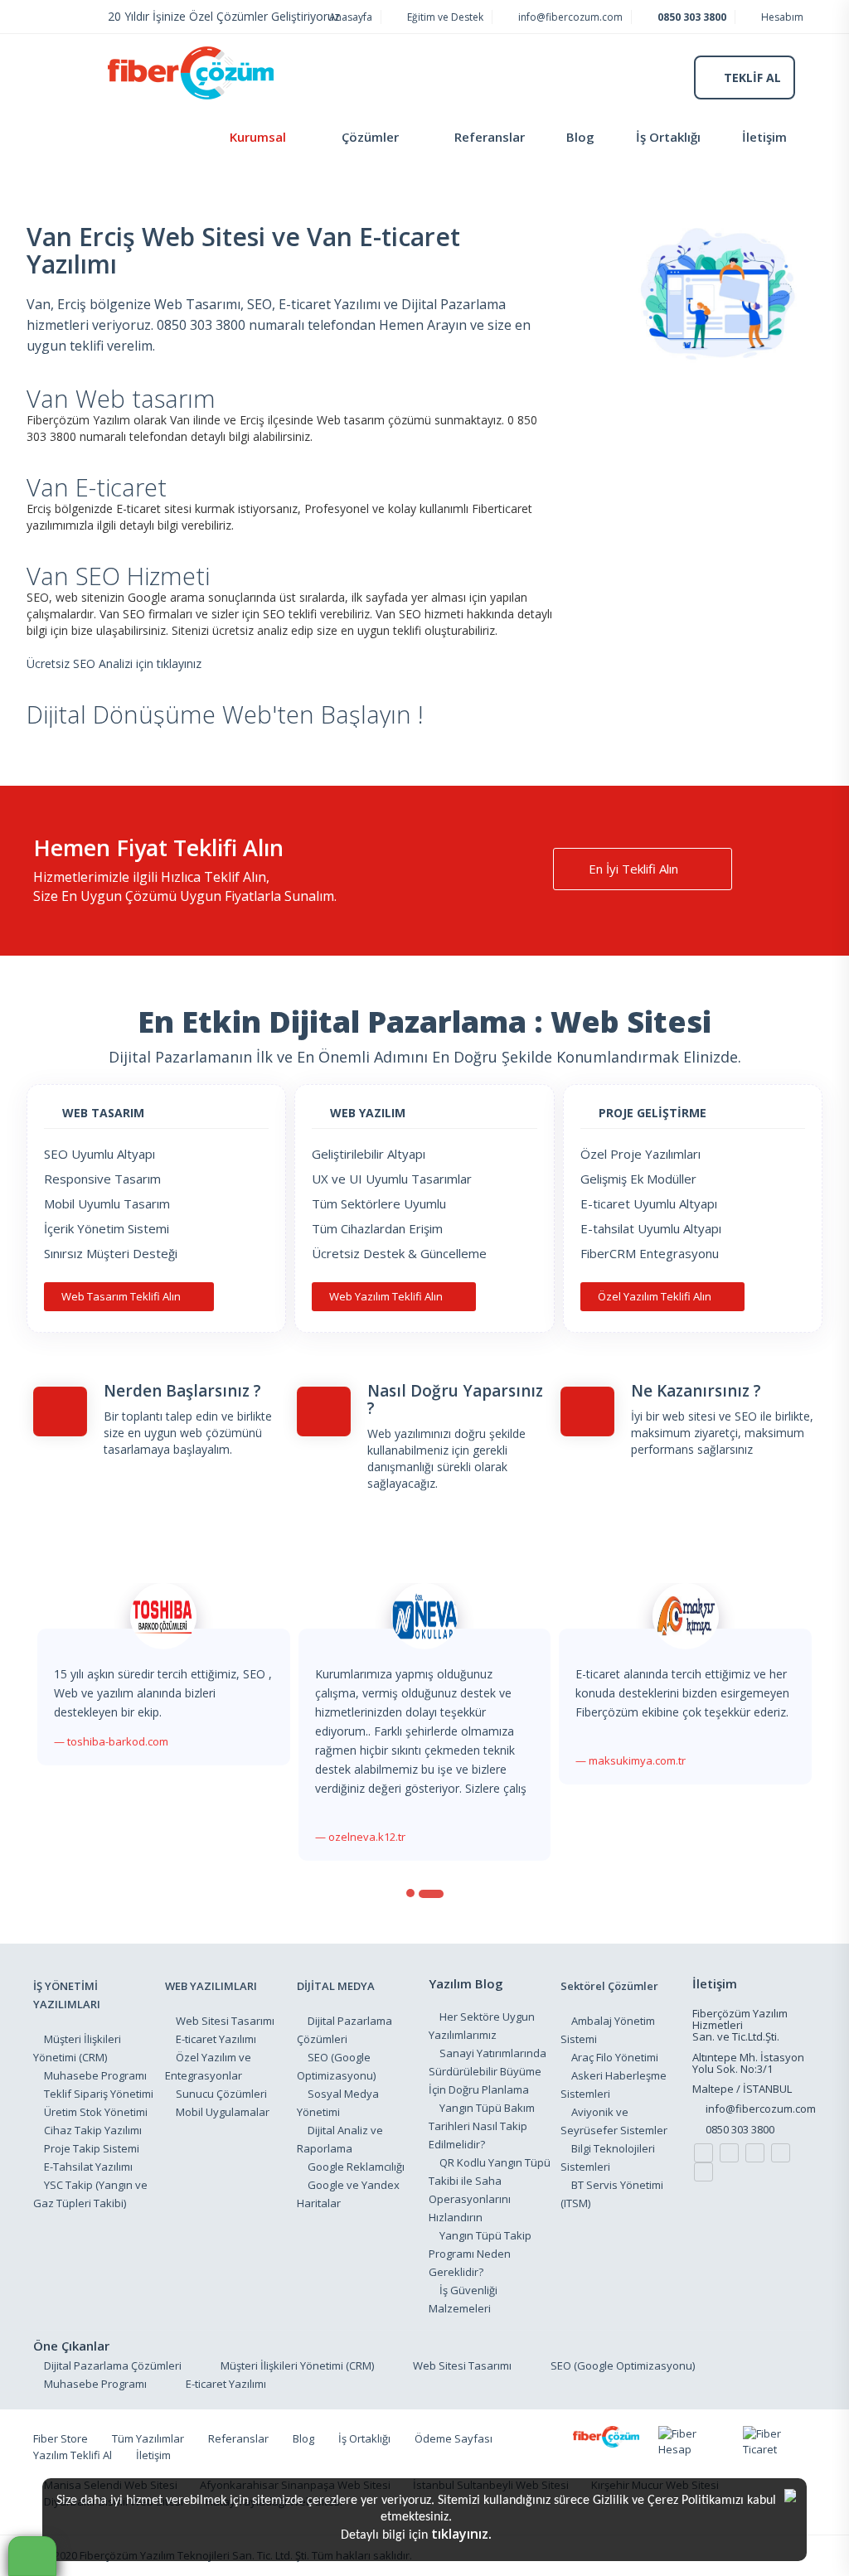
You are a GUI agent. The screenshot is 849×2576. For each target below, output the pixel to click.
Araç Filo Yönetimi (615, 2057)
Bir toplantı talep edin (161, 1416)
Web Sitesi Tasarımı (225, 2021)
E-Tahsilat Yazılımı (88, 2167)
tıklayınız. (461, 2534)
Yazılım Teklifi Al (73, 2455)
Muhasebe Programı (95, 2075)
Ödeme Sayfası (454, 2438)
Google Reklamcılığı (356, 2167)
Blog (580, 137)
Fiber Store (61, 2438)
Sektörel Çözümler (609, 1986)
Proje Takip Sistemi (92, 2148)
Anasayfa (349, 17)
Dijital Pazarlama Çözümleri (113, 2365)
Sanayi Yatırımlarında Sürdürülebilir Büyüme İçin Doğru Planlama (488, 2071)
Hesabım (781, 17)
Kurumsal (258, 137)
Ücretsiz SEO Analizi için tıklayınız (114, 663)
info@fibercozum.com (569, 17)
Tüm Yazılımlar (148, 2438)
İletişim (764, 137)
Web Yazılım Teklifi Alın (387, 1296)
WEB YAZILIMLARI (211, 1986)
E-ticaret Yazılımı (216, 2039)
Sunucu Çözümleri (221, 2094)
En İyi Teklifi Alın (635, 869)
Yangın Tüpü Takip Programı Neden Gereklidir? (480, 2254)
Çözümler (370, 137)
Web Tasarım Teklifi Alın (122, 1296)
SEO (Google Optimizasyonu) (623, 2365)
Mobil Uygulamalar (223, 2112)
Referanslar (490, 137)
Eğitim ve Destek (444, 17)
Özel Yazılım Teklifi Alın (656, 1296)
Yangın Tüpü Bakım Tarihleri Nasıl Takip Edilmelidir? (482, 2126)
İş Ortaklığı (668, 137)
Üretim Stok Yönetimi (96, 2112)
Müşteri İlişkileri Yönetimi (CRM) (297, 2365)
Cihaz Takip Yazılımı (93, 2130)
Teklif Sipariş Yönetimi (99, 2094)
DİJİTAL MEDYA (336, 1986)
